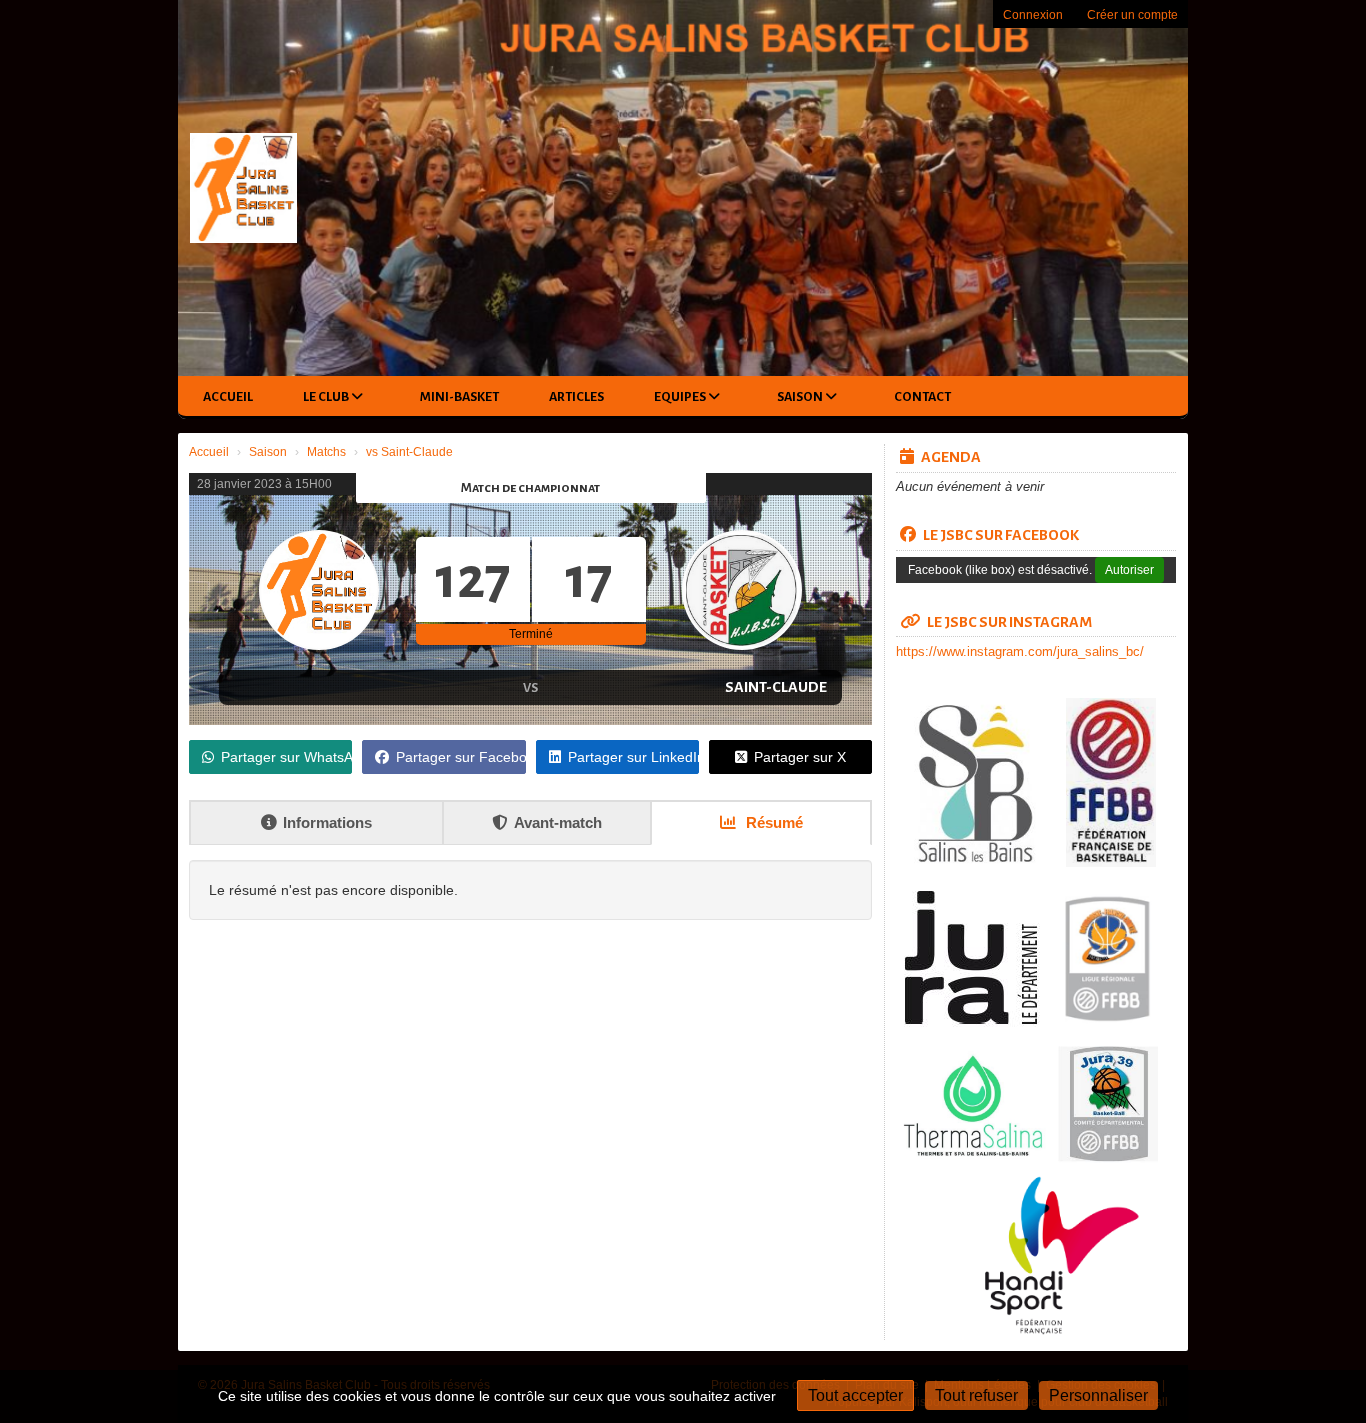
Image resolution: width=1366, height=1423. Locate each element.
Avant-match (558, 822)
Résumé (772, 822)
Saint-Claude (776, 687)
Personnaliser (1098, 1395)
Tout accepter (855, 1395)
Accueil (228, 397)
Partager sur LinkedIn (633, 757)
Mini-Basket (459, 397)
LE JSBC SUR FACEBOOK (1001, 535)
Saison (801, 397)
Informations (327, 822)
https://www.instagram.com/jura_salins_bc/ (1020, 651)
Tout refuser (976, 1395)
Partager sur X (800, 757)
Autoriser (1129, 570)
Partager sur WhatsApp (286, 757)
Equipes (681, 397)
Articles (576, 397)
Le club (327, 397)
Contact (922, 397)
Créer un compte (1132, 15)
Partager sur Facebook (460, 757)
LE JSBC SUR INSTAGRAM (1009, 622)
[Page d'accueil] (245, 188)
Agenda (951, 457)
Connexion (1033, 15)
